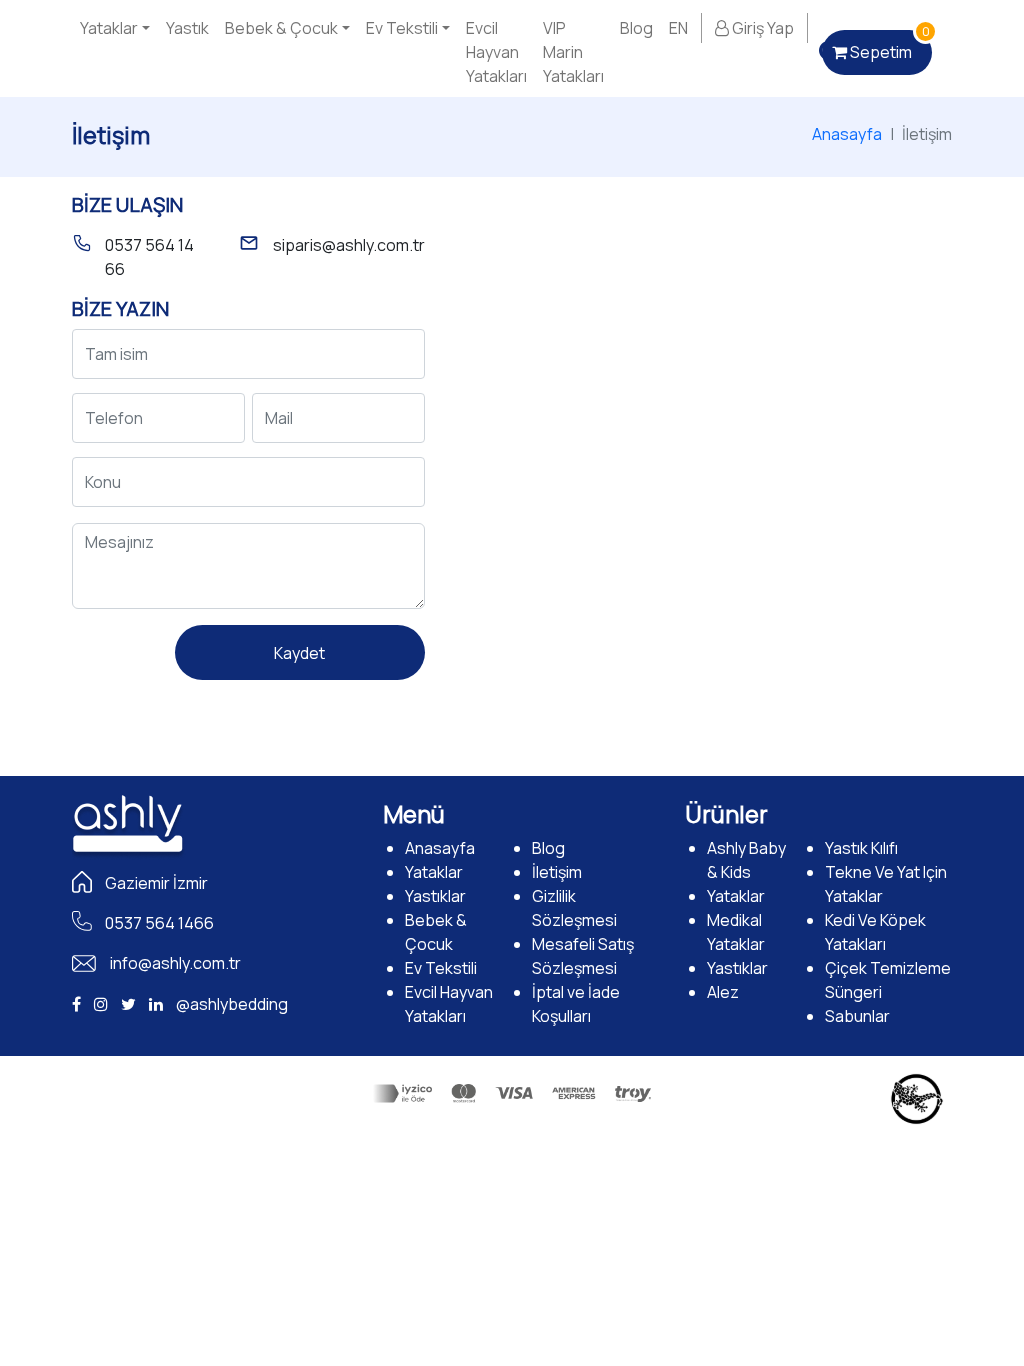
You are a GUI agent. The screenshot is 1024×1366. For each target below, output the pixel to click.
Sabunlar (857, 1016)
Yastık (187, 28)
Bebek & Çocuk (281, 28)
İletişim (557, 872)
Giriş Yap (761, 28)
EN (678, 28)
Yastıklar (435, 896)
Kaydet (299, 653)
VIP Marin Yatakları (573, 52)
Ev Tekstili (402, 28)
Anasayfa (847, 134)
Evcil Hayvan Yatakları (496, 52)
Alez (723, 992)
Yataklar (109, 28)
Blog (636, 28)
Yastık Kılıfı (861, 848)
